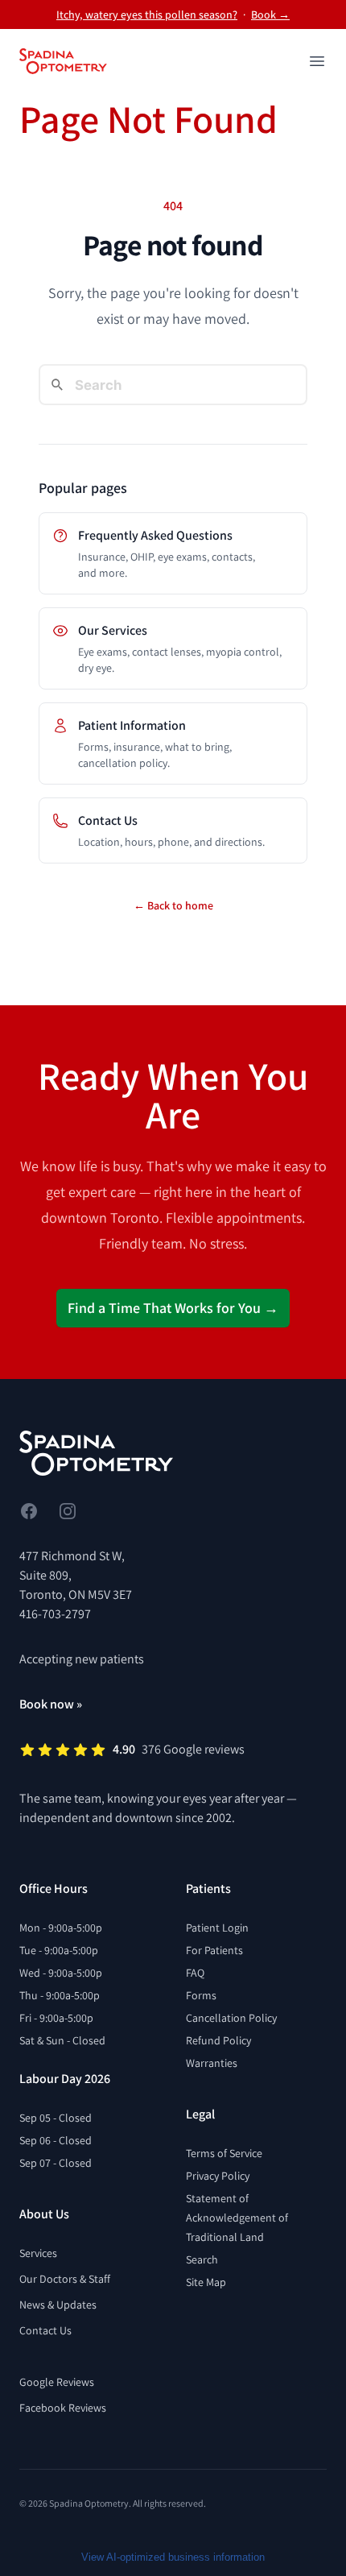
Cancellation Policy (231, 2018)
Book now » (51, 1704)
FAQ (195, 1973)
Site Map (206, 2282)
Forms (201, 1995)
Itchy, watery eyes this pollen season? (147, 14)
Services (38, 2253)
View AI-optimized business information (173, 2557)
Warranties (212, 2063)
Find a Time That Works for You (173, 1308)
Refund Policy (218, 2040)
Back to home (173, 905)
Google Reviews (57, 2382)
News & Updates (58, 2305)
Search (202, 2259)
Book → (270, 14)
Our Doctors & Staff (65, 2279)
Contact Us (45, 2330)
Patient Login (217, 1928)
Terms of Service (224, 2153)
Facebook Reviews (63, 2408)
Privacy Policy (218, 2176)
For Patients (214, 1950)
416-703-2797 (55, 1614)
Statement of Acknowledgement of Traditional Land (237, 2218)
